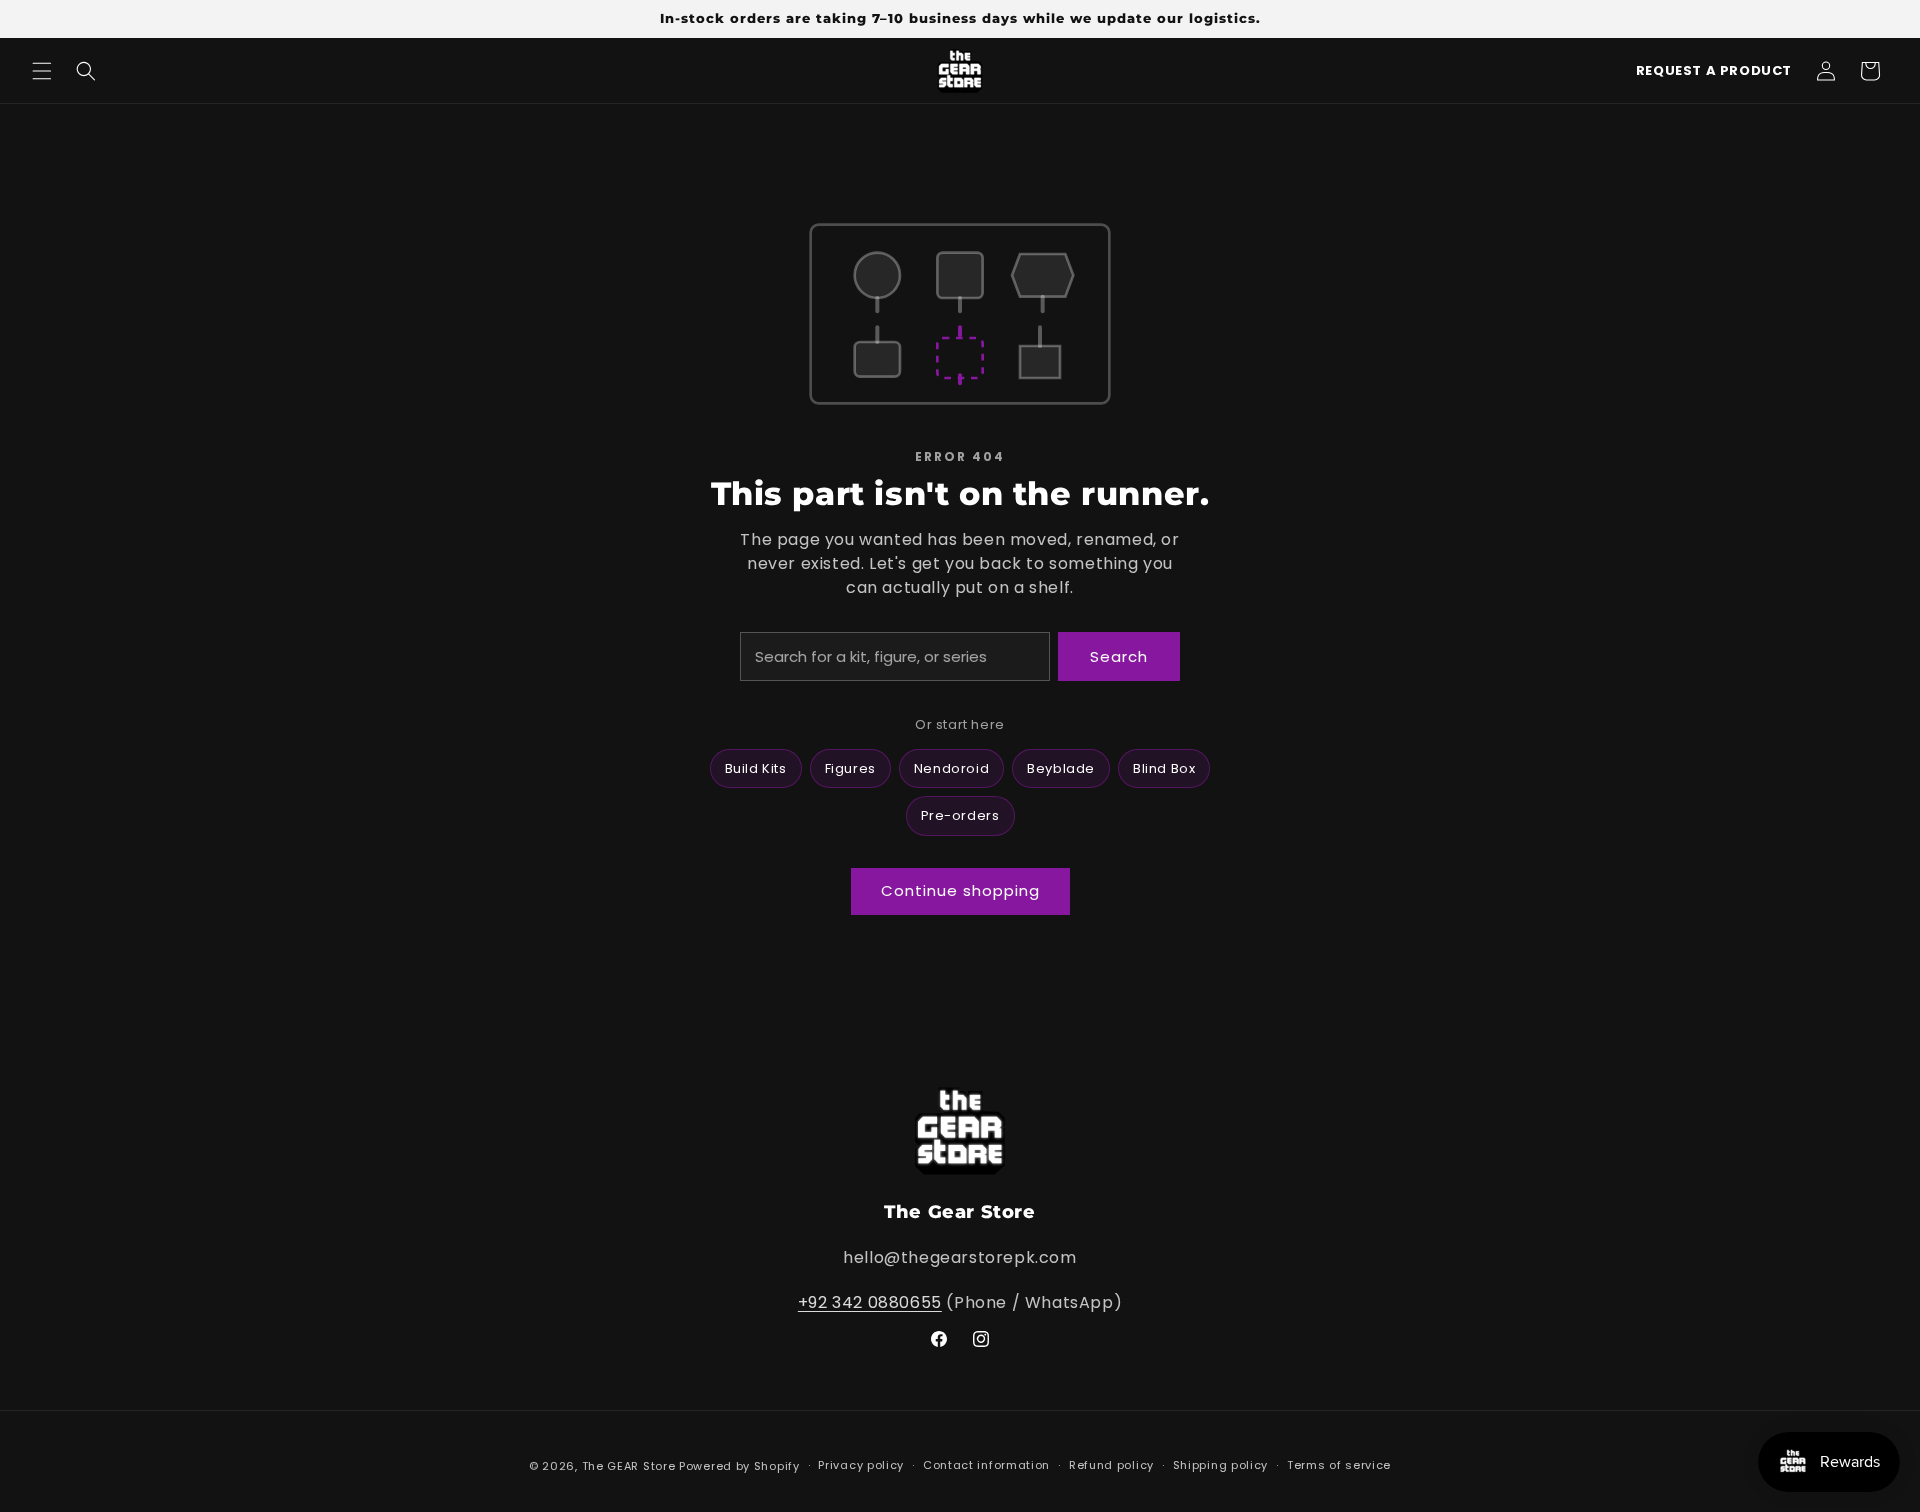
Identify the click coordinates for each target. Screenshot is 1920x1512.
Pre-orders (960, 815)
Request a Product (1714, 70)
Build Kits (756, 768)
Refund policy (1111, 1465)
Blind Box (1164, 768)
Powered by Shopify (739, 1466)
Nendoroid (951, 768)
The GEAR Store (629, 1466)
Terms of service (1339, 1465)
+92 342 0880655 (870, 1302)
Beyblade (1061, 768)
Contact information (986, 1465)
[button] (42, 71)
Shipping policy (1221, 1465)
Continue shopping (960, 890)
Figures (850, 768)
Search (1119, 656)
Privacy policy (861, 1465)
